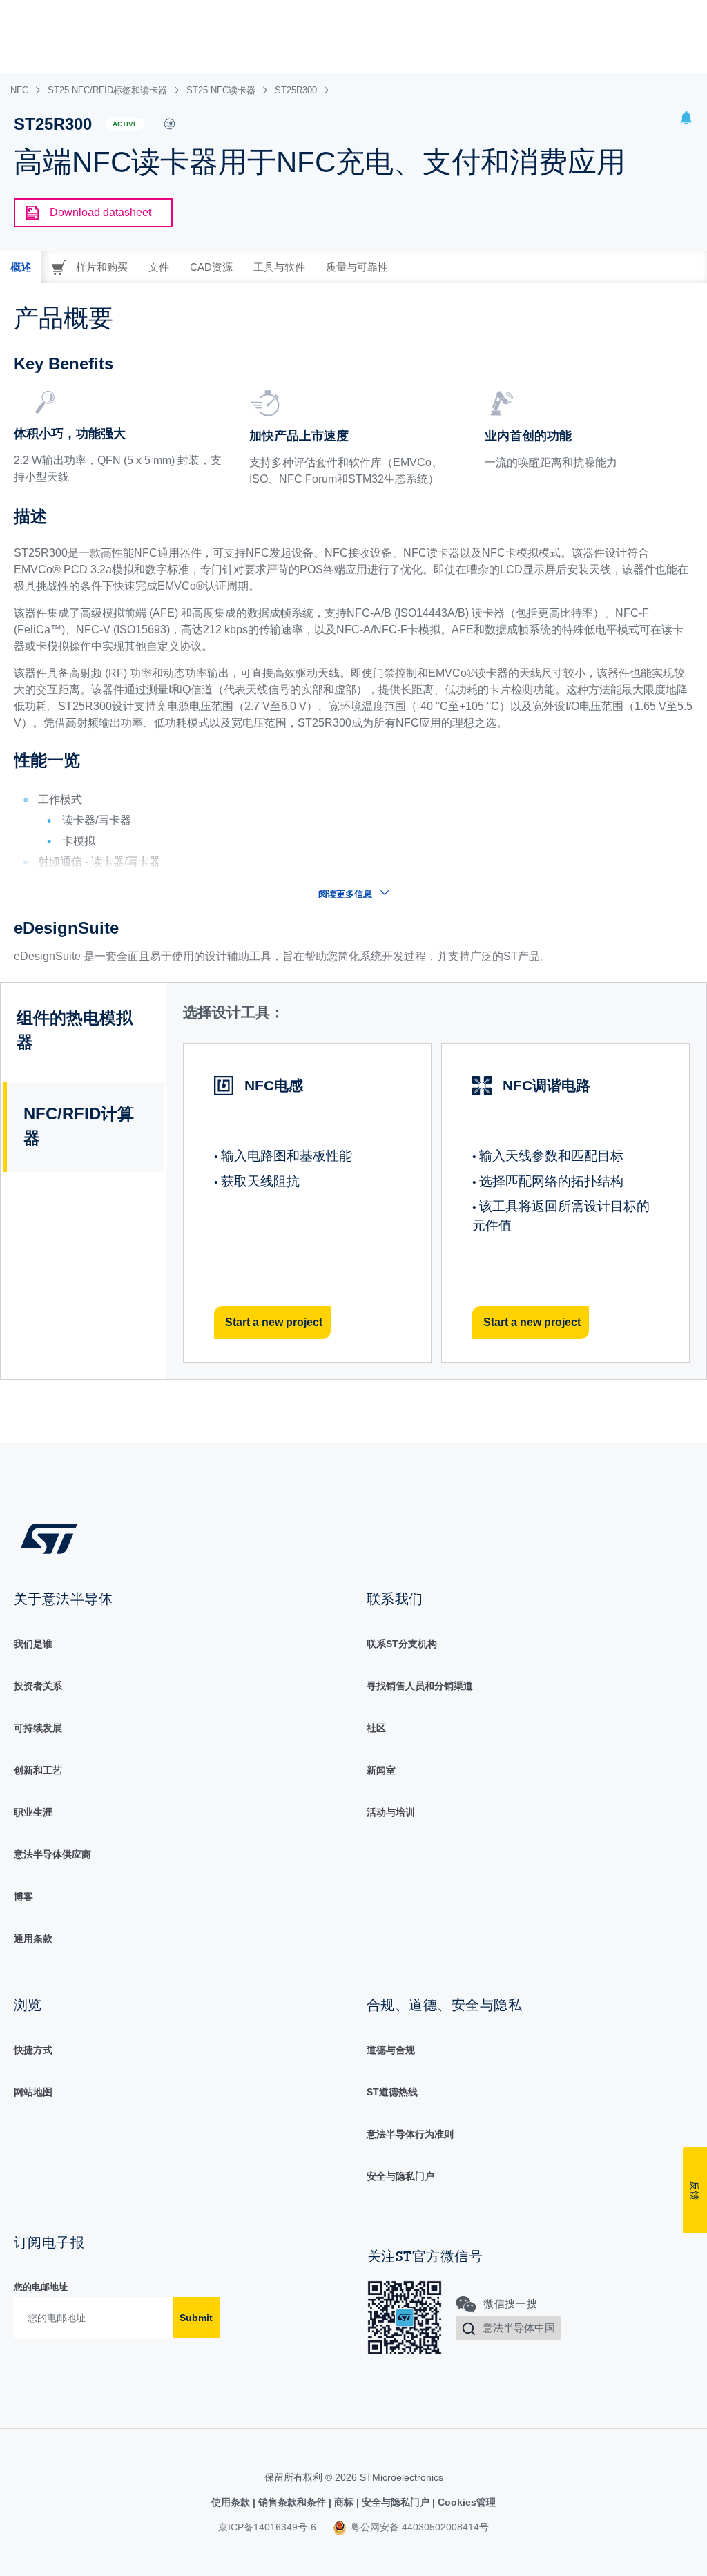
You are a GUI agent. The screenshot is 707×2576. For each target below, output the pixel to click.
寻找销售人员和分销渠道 (420, 1686)
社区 (376, 1728)
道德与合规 (391, 2050)
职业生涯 (33, 1812)
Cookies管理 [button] (465, 2502)
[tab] (21, 267)
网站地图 (33, 2092)
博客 (23, 1896)
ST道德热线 (392, 2092)
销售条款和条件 (292, 2502)
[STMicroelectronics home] (49, 1538)
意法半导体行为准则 (410, 2134)
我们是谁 (33, 1644)
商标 (344, 2502)
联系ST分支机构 (402, 1644)
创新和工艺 (38, 1770)
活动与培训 (391, 1812)
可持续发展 (38, 1728)
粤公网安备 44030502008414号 (418, 2527)
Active (125, 124)
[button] (686, 120)
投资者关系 (38, 1686)
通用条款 (33, 1939)
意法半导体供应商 (52, 1854)
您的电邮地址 (41, 2287)
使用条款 (232, 2502)
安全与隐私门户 (400, 2176)
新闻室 (381, 1770)
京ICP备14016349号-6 (267, 2527)
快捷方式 (33, 2050)
